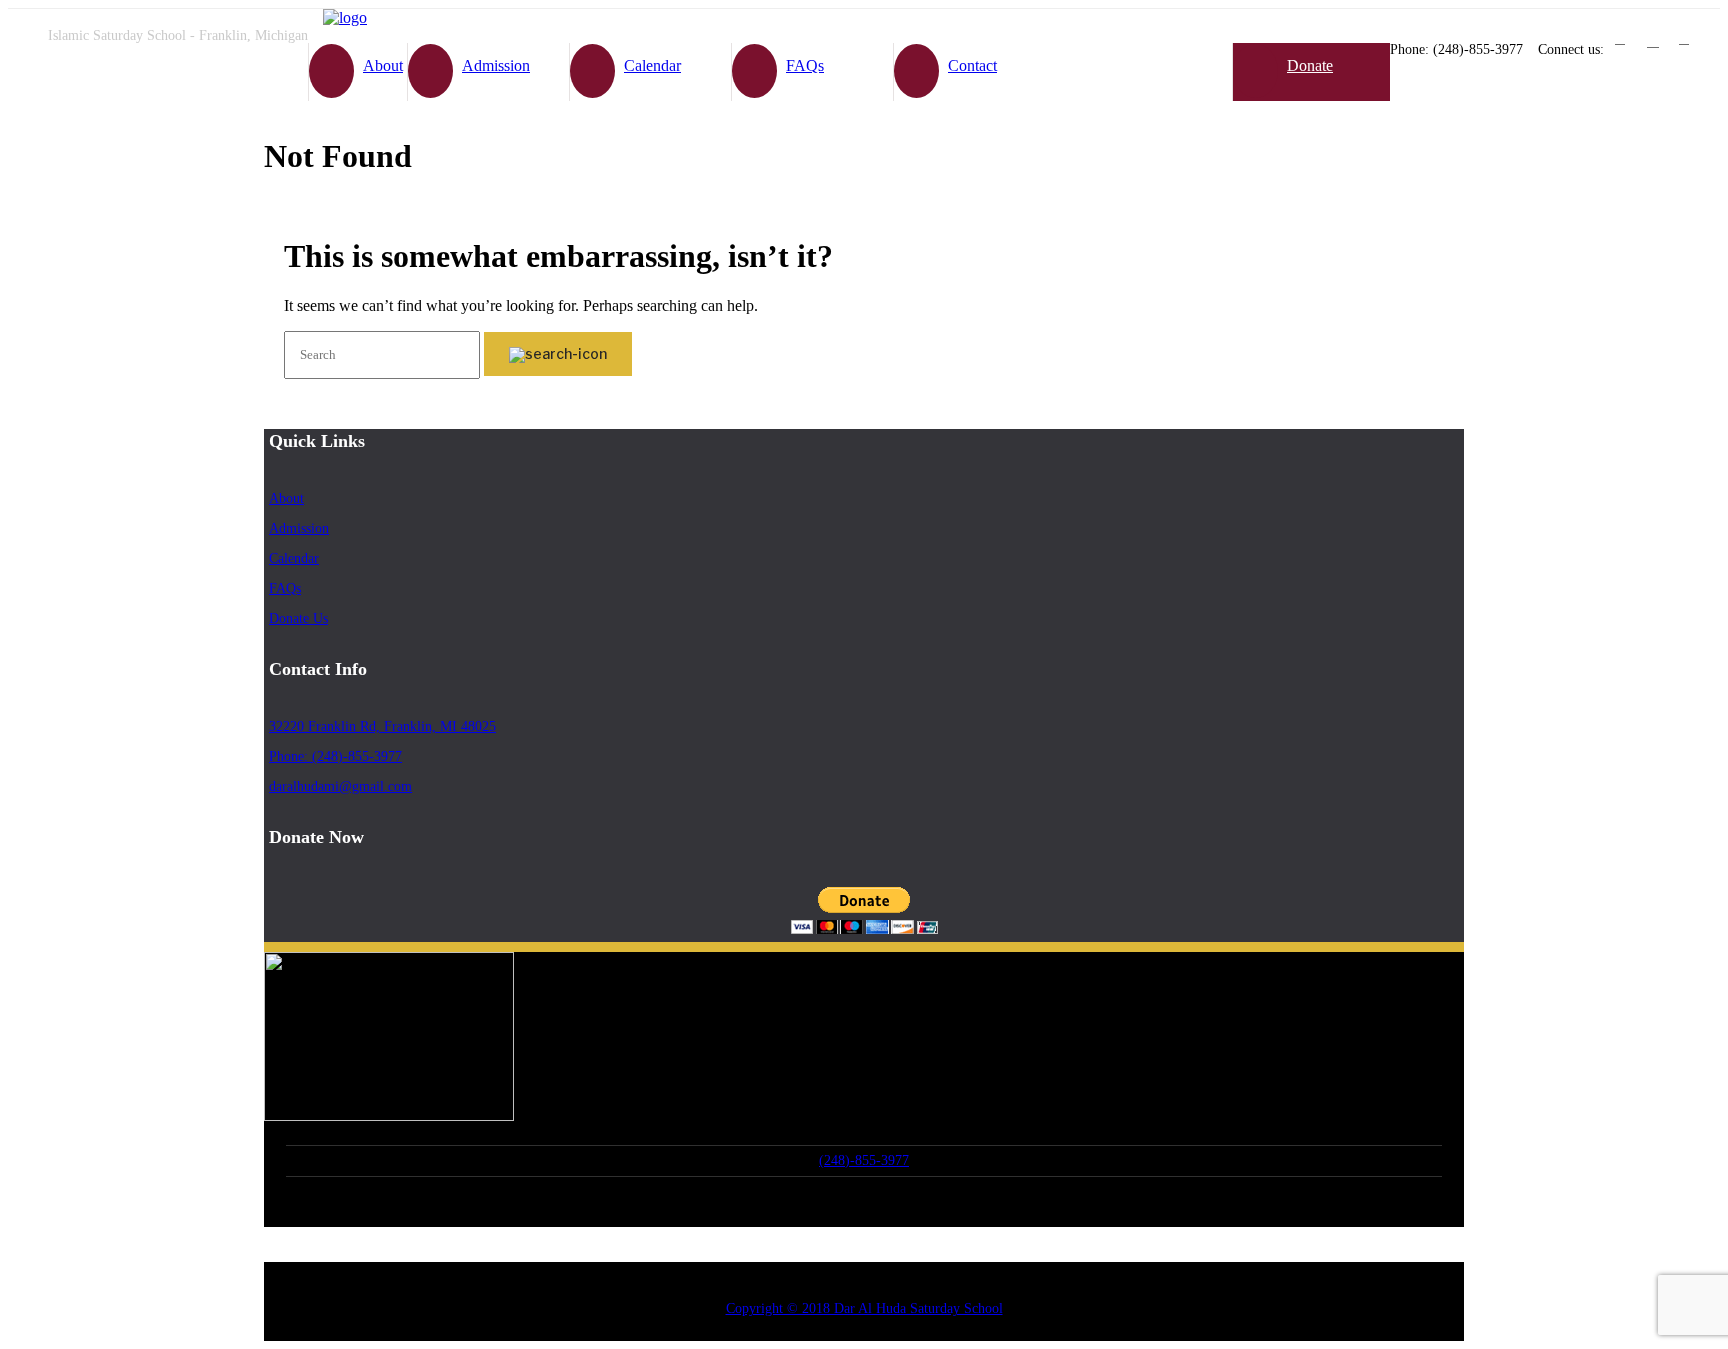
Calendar (652, 65)
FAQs (805, 65)
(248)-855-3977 (864, 1160)
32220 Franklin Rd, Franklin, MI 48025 (382, 726)
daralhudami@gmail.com (340, 786)
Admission (496, 65)
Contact (972, 65)
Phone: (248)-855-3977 (335, 756)
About (383, 65)
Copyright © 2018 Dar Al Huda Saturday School (864, 1308)
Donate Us (298, 618)
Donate (1310, 65)
